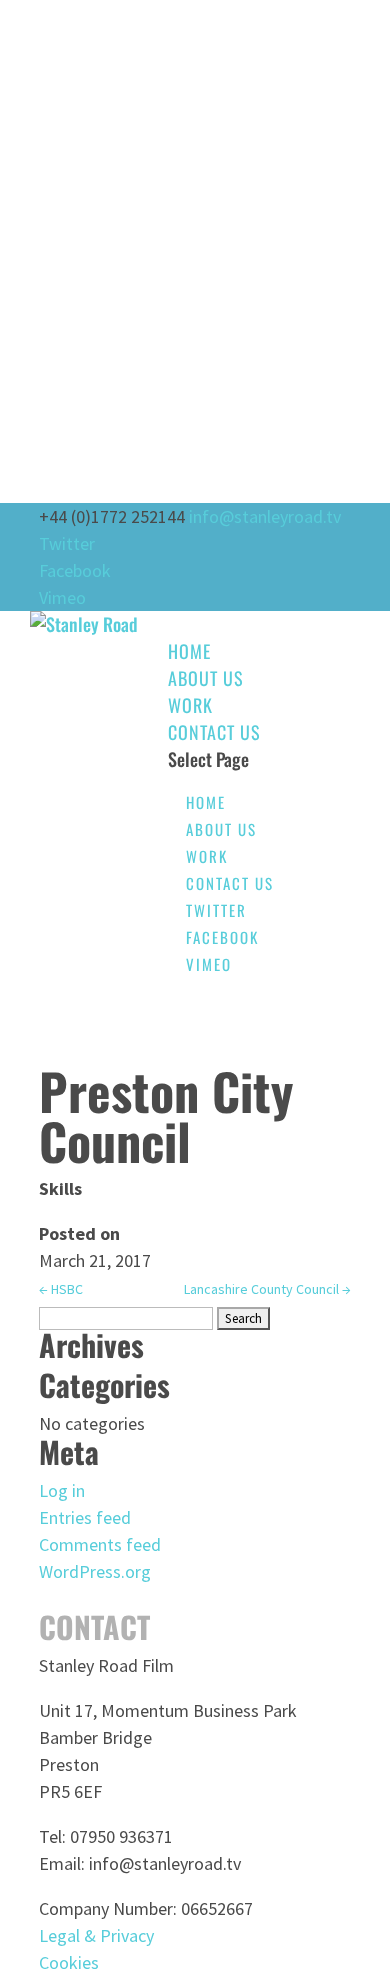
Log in (62, 1490)
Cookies (69, 1962)
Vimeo (62, 597)
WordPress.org (95, 1571)
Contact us (214, 732)
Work (190, 705)
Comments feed (100, 1544)
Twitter (67, 543)
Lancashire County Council (267, 1289)
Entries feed (85, 1517)
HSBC (61, 1289)
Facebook (75, 570)
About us (206, 678)
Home (189, 651)
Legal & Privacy (96, 1935)
